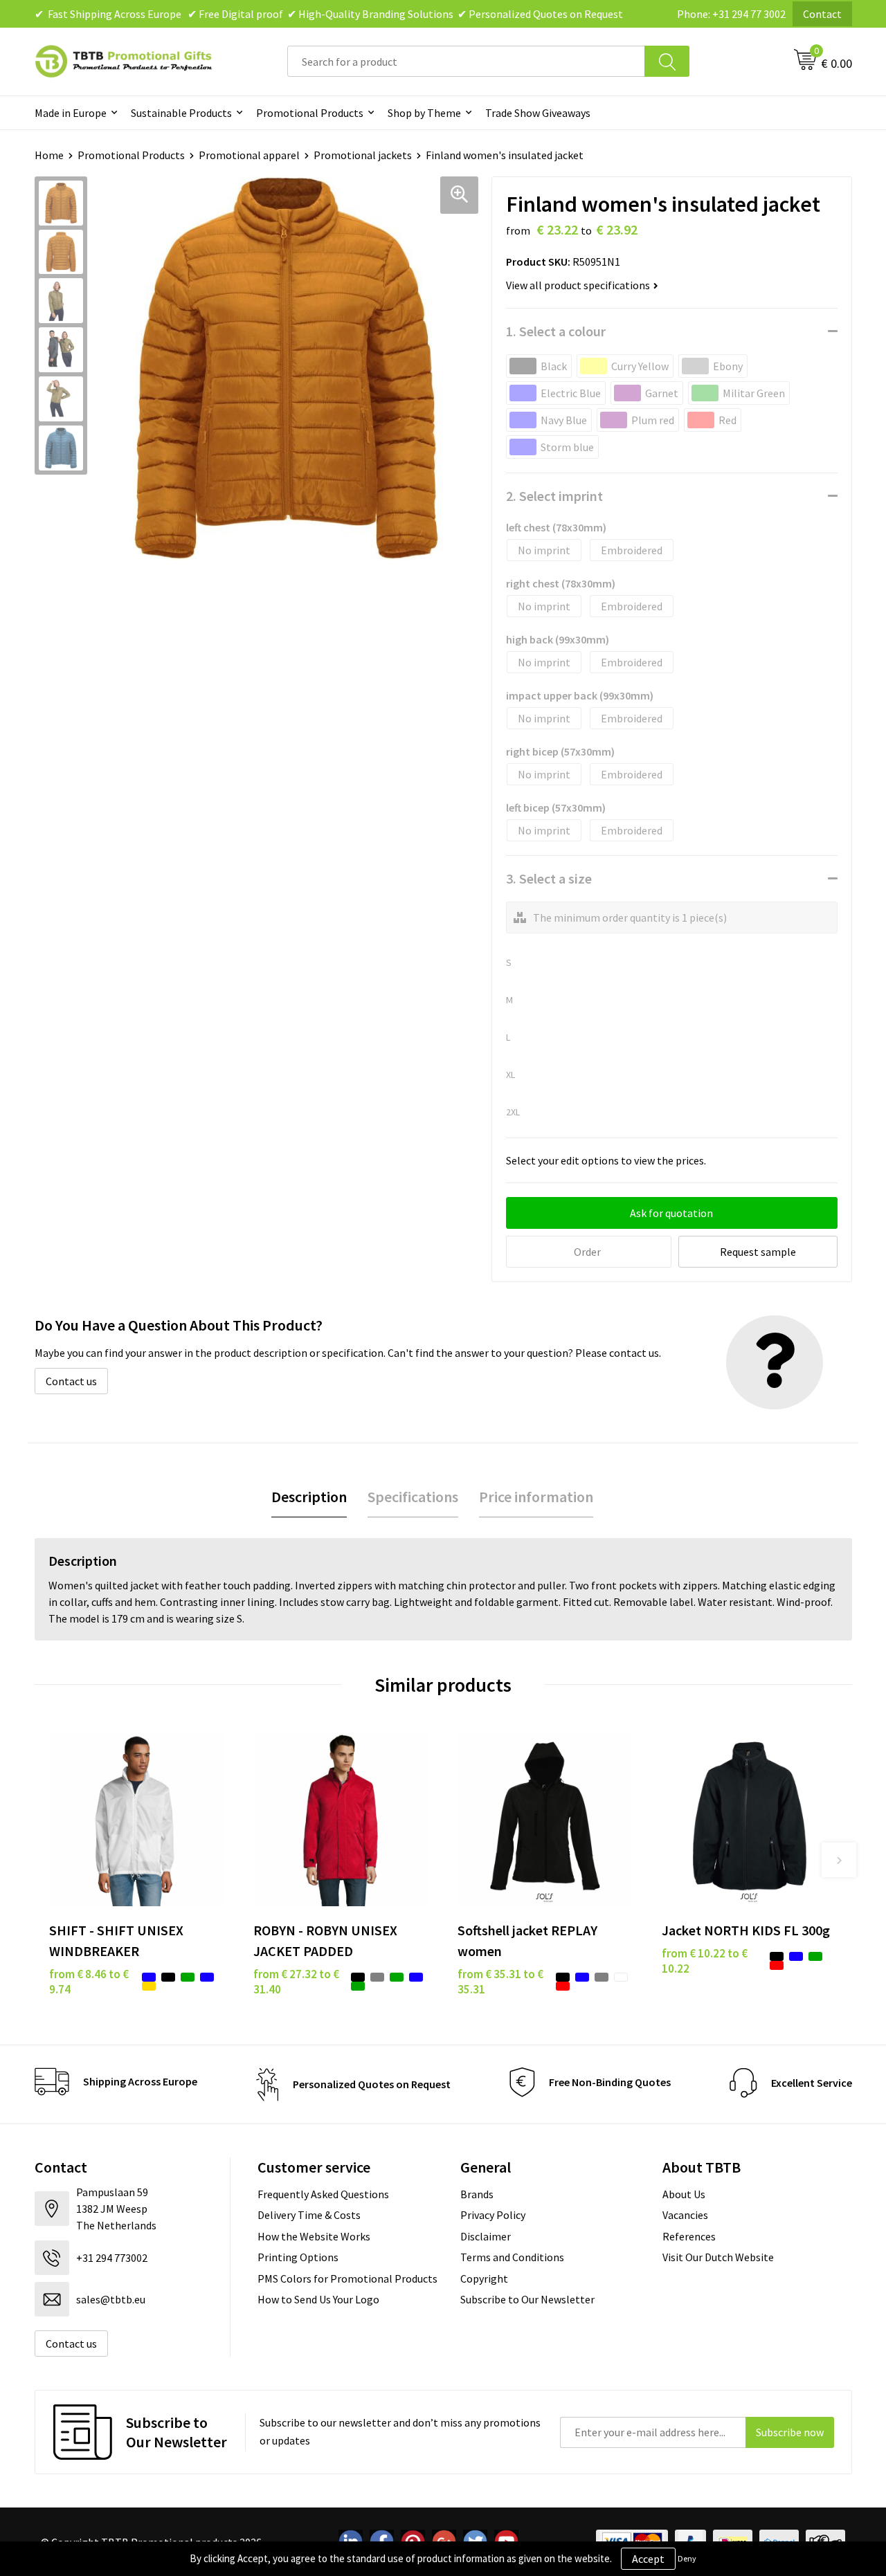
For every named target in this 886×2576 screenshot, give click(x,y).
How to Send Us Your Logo (318, 2299)
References (689, 2236)
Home (49, 155)
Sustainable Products (181, 113)
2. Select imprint (554, 496)
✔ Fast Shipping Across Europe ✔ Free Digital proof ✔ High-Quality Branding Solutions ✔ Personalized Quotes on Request (329, 14)
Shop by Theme (424, 113)
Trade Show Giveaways (538, 113)
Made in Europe (71, 113)
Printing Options (298, 2257)
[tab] (309, 1497)
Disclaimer (486, 2236)
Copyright (484, 2278)
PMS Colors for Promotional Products (347, 2278)
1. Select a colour (556, 331)
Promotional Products (310, 113)
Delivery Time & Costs (309, 2215)
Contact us (71, 1381)
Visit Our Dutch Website (718, 2257)
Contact (822, 14)
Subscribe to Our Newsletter (527, 2299)
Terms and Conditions (512, 2257)
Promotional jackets (363, 155)
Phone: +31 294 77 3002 (731, 14)
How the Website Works (314, 2236)
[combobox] (466, 61)
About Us (684, 2194)
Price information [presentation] (536, 1497)
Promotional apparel (249, 155)
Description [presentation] (309, 1497)
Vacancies (685, 2215)
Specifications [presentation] (413, 1497)
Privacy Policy (493, 2215)
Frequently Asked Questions (323, 2194)
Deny (687, 2558)
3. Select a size (549, 878)
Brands (477, 2194)
